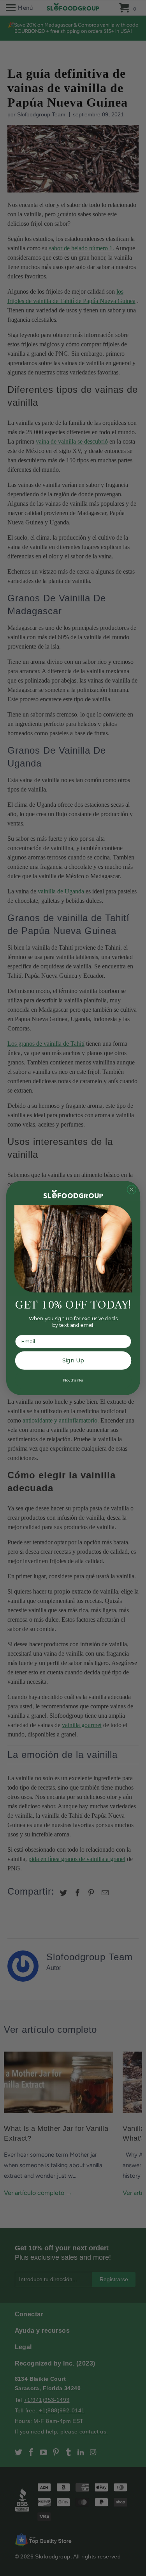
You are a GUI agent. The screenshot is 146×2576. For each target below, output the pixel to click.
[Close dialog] (131, 1189)
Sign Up (73, 1361)
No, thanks (73, 1380)
